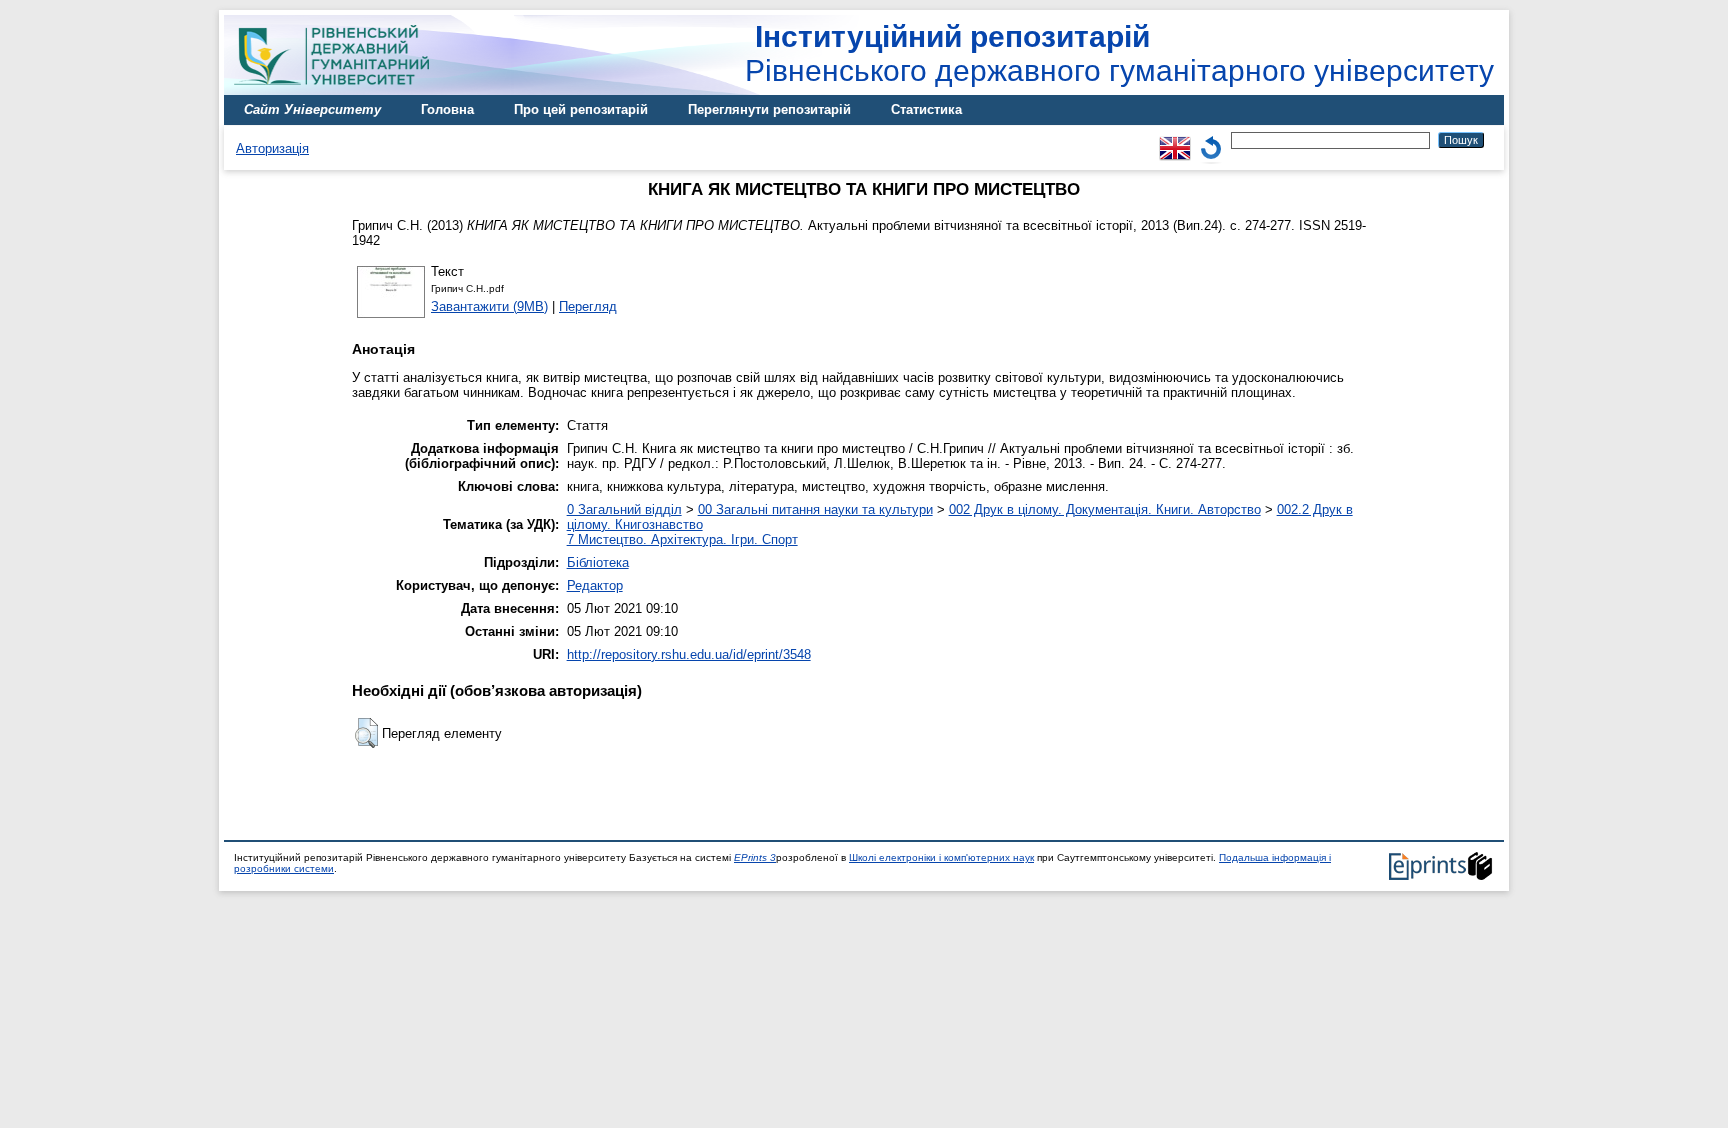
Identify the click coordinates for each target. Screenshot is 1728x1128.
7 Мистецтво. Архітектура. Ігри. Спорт (682, 539)
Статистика (926, 109)
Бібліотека (598, 562)
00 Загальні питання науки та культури (815, 509)
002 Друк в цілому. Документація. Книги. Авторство (1105, 509)
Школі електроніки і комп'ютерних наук (941, 857)
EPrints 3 (755, 857)
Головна (447, 109)
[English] (1175, 139)
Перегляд (588, 306)
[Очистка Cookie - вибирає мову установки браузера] (1211, 139)
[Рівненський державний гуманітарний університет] (339, 90)
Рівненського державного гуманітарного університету (1119, 53)
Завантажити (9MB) (489, 306)
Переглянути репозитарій (769, 109)
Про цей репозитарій (581, 109)
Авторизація (272, 148)
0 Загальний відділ (624, 509)
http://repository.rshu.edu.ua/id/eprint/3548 (689, 654)
